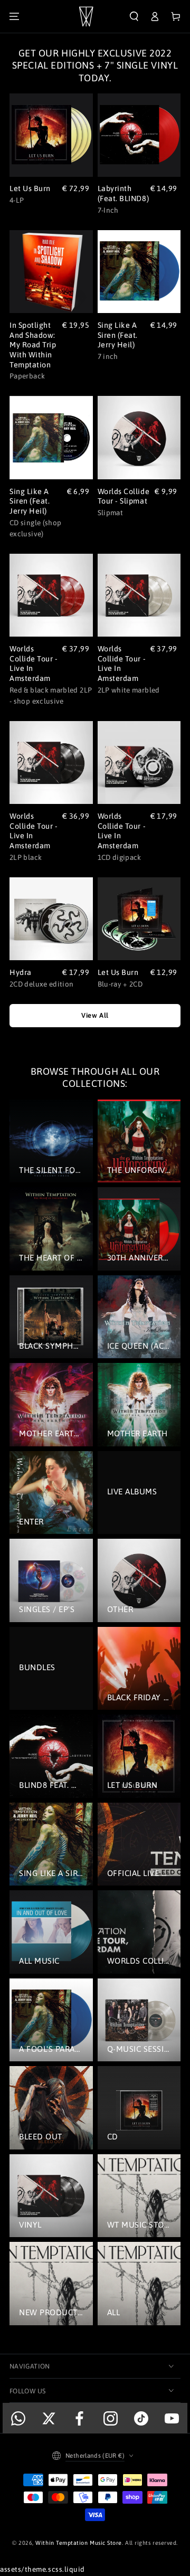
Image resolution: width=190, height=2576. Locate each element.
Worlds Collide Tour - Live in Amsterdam (34, 664)
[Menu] (14, 17)
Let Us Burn (30, 188)
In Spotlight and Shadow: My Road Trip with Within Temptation (33, 345)
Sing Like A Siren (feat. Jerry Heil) (118, 335)
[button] (134, 17)
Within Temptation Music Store (79, 2543)
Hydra (21, 972)
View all (95, 1015)
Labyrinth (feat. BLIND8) (123, 193)
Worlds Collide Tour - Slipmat (124, 496)
